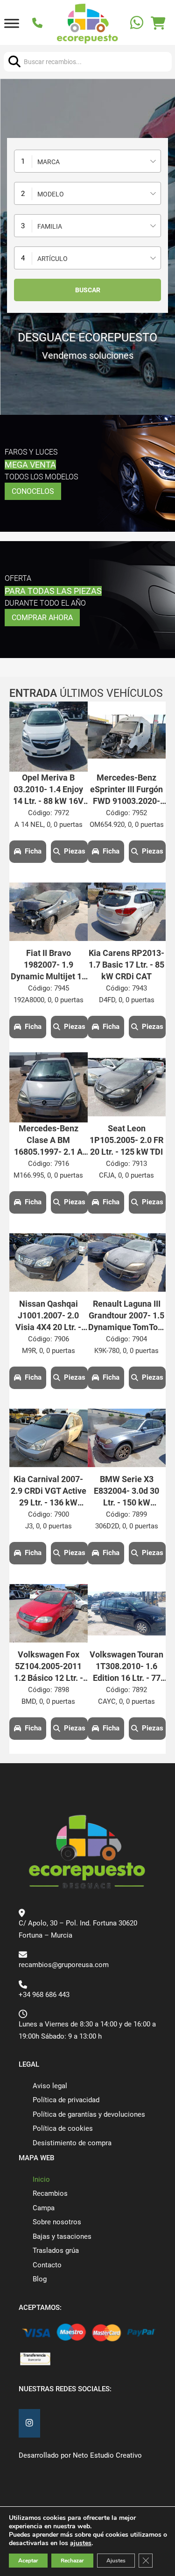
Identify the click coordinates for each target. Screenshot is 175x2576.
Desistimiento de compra (72, 2143)
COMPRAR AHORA (42, 618)
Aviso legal (50, 2086)
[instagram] (29, 2423)
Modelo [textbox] (51, 194)
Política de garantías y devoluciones (89, 2114)
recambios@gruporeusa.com (64, 1965)
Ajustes (116, 2561)
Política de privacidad (66, 2100)
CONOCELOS (33, 491)
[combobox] (87, 161)
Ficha (33, 851)
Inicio (41, 2179)
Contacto (47, 2265)
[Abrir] (12, 24)
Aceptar (28, 2561)
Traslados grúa (56, 2250)
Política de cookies (63, 2128)
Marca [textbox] (49, 162)
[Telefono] (38, 24)
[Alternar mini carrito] (158, 23)
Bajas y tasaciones (62, 2236)
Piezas (75, 851)
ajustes (81, 2543)
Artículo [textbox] (52, 259)
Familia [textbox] (50, 226)
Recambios (50, 2193)
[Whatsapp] (138, 24)
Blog (40, 2279)
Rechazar (72, 2561)
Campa (44, 2208)
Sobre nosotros (57, 2222)
